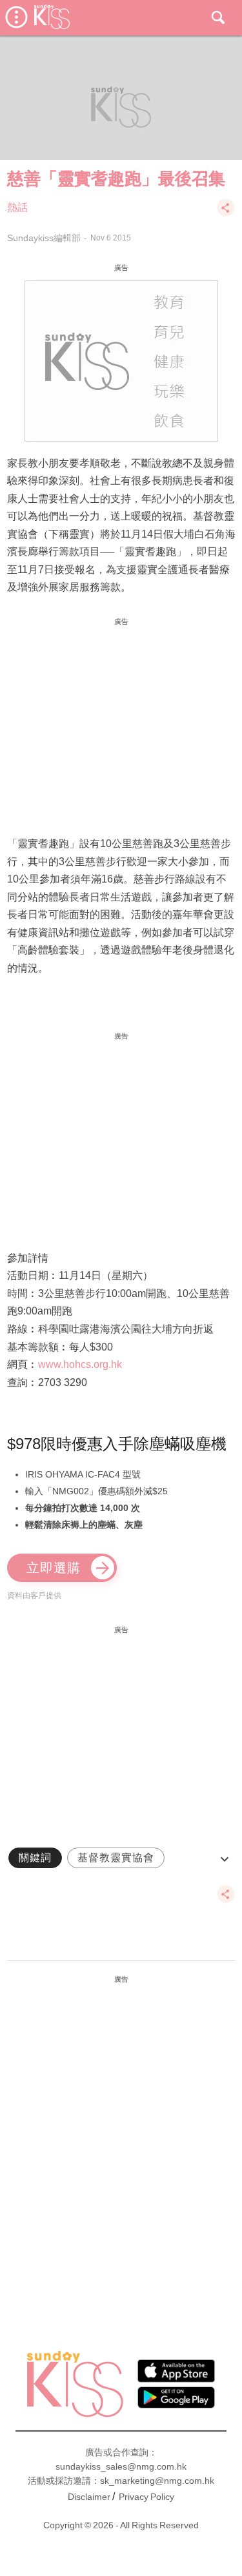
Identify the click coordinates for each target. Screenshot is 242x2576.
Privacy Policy (146, 2497)
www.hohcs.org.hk (80, 1364)
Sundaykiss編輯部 (44, 238)
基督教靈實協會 (116, 1858)
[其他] (226, 214)
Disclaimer (89, 2497)
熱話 (17, 207)
